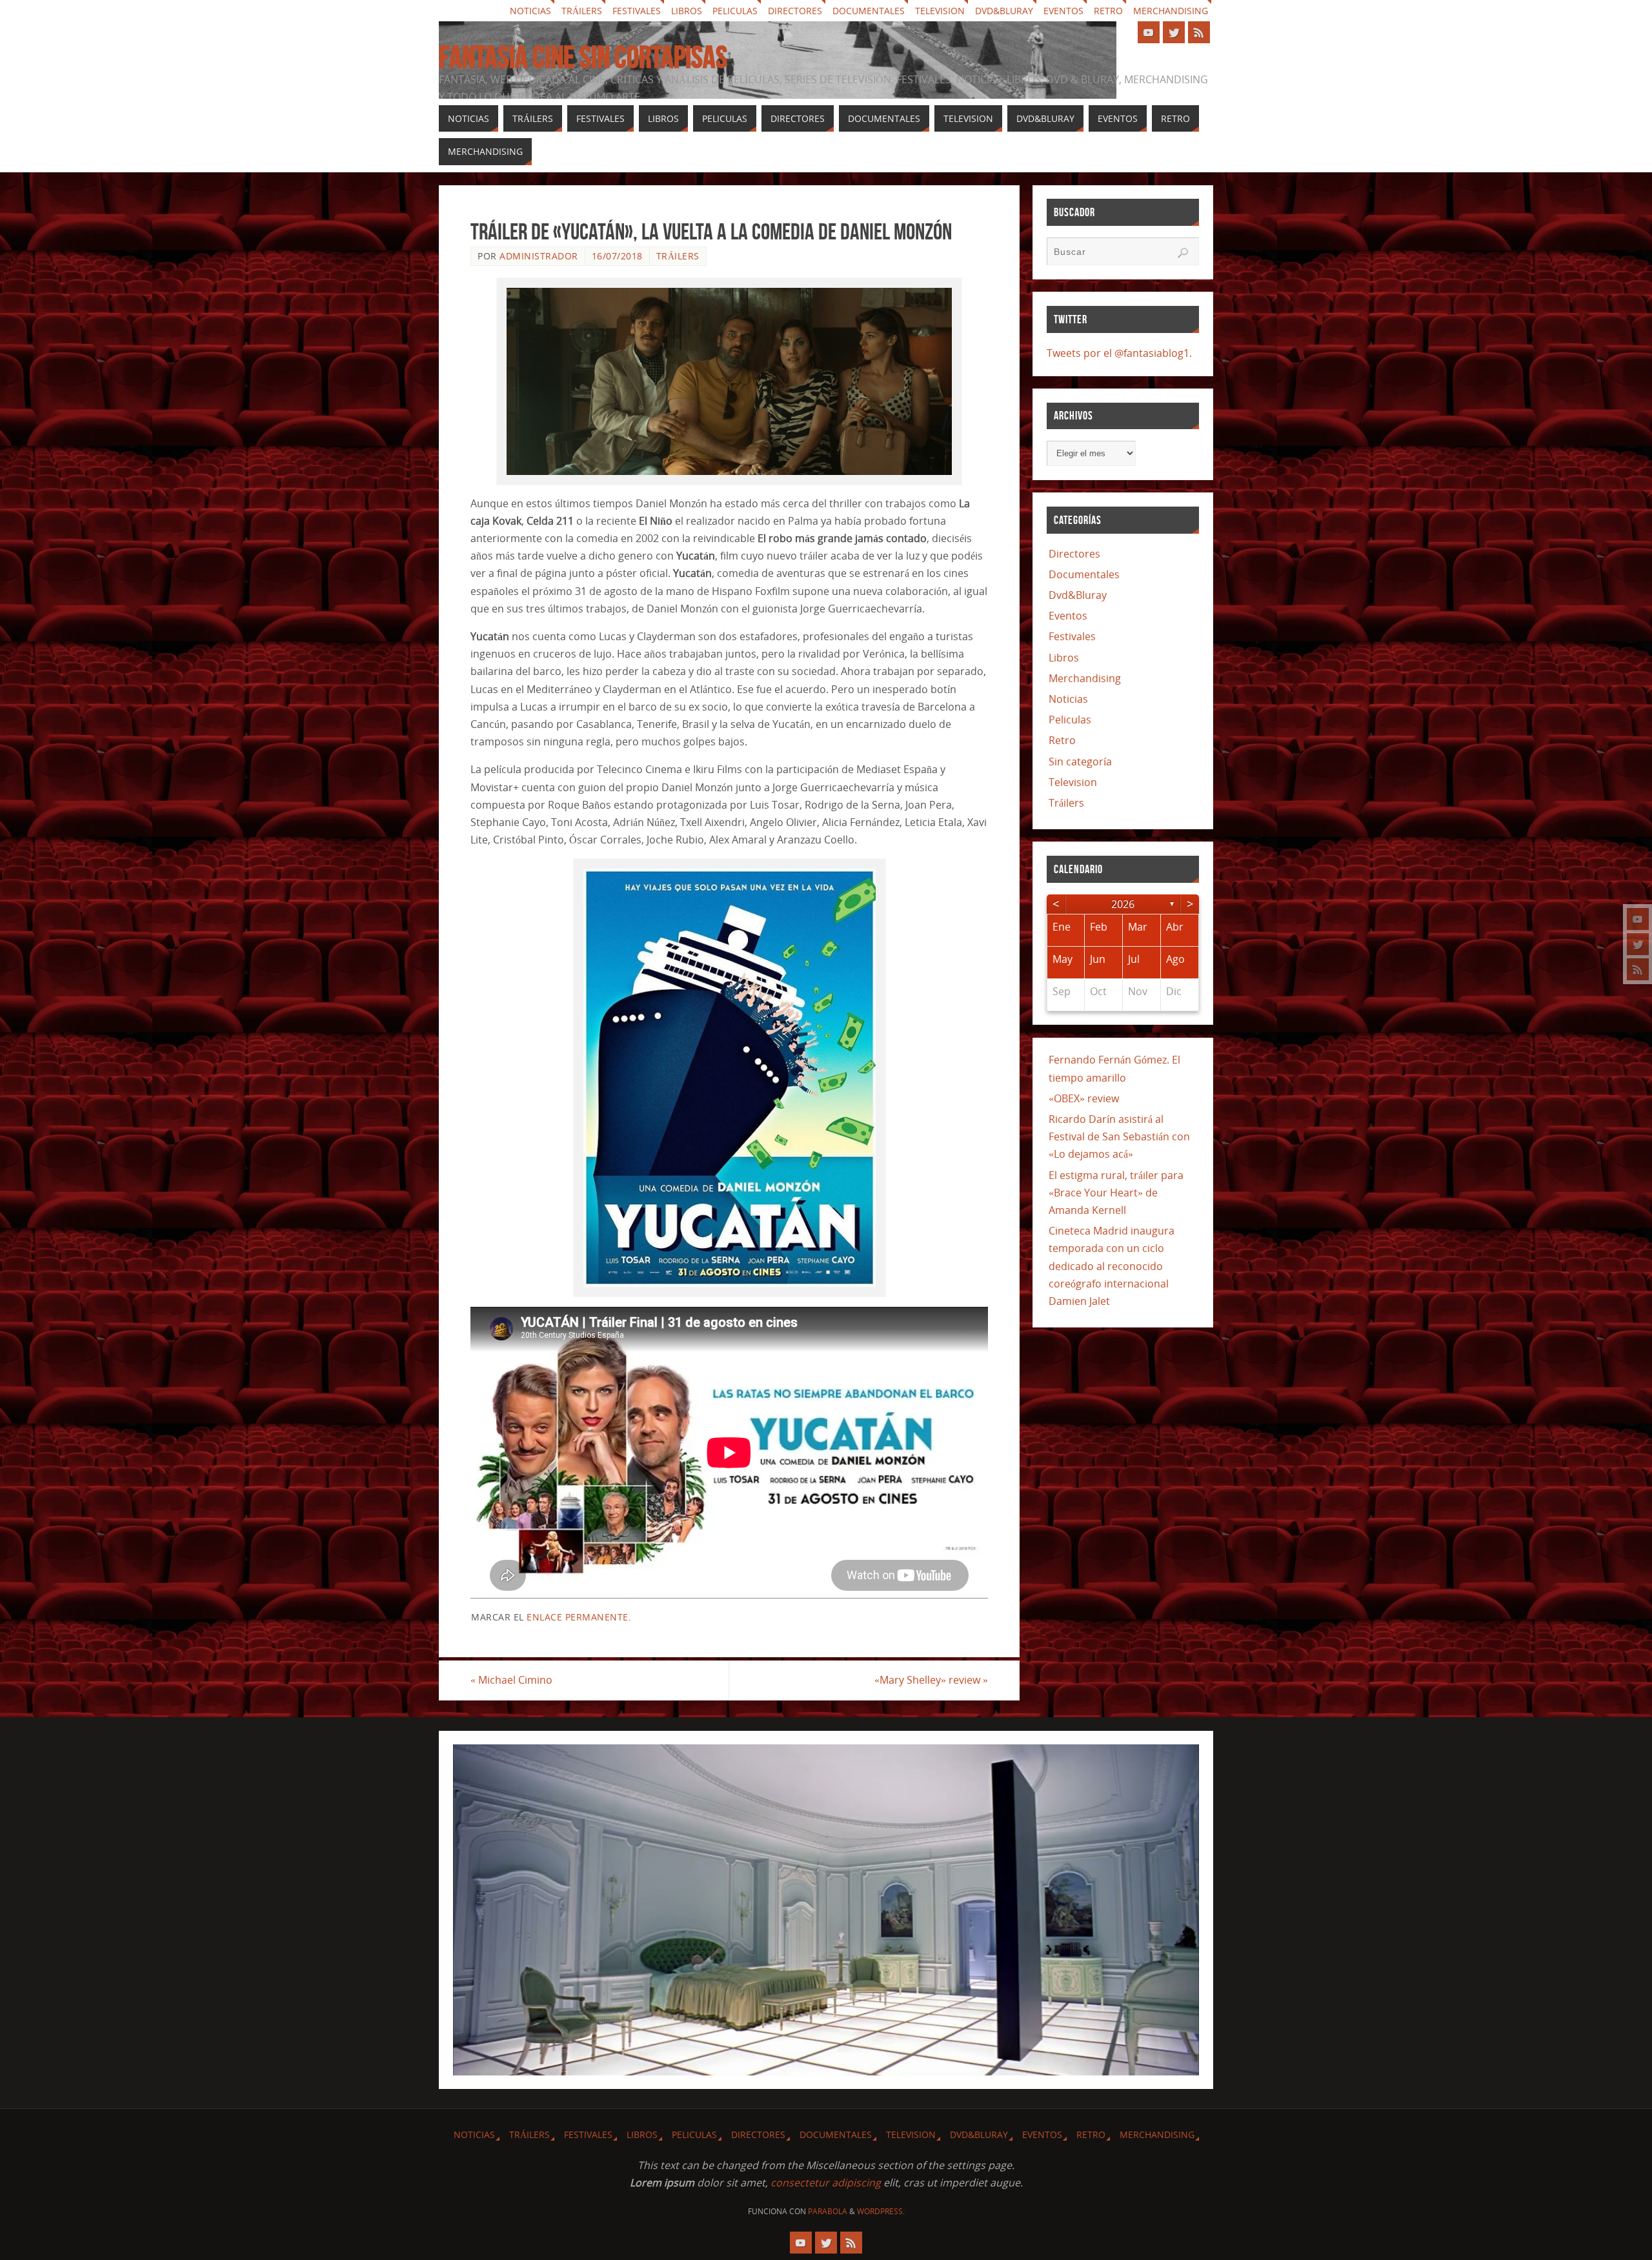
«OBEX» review (1084, 1098)
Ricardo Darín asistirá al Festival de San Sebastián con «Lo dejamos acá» (1119, 1136)
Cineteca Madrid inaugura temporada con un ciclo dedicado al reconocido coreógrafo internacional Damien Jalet (1112, 1266)
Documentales (869, 11)
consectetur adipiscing (826, 2183)
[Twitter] (1638, 944)
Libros (687, 11)
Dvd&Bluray (1004, 11)
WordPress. (881, 2211)
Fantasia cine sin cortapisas (583, 57)
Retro (1108, 11)
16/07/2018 (617, 256)
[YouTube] (1638, 919)
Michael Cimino (511, 1680)
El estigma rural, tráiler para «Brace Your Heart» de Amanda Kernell (1116, 1193)
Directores (795, 11)
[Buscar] (1183, 253)
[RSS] (1638, 969)
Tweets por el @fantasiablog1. (1119, 353)
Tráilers (582, 11)
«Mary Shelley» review (931, 1680)
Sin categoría (1080, 762)
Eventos (1063, 11)
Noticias (530, 11)
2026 (1123, 904)
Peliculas (735, 11)
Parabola (828, 2211)
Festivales (637, 11)
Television (940, 11)
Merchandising (1171, 11)
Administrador (539, 256)
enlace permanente (578, 1617)
